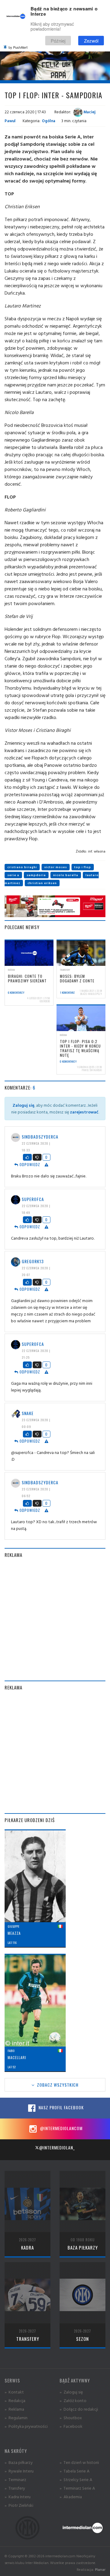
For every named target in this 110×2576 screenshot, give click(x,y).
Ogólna (49, 121)
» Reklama (14, 2409)
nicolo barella (66, 875)
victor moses (56, 867)
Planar (100, 2569)
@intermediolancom (61, 2128)
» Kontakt (14, 2392)
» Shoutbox (71, 2418)
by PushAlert (18, 47)
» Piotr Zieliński (19, 2505)
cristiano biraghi (22, 867)
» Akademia (71, 2497)
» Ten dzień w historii (79, 2462)
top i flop (83, 867)
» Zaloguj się (71, 2392)
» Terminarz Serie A (77, 2488)
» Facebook (71, 2426)
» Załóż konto (73, 2400)
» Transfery (15, 2488)
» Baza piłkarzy (19, 2462)
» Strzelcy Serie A (76, 2479)
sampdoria (36, 875)
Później (58, 41)
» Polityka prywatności (26, 2426)
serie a (13, 875)
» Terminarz (15, 2479)
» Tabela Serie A (75, 2471)
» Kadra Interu (18, 2497)
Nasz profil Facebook (61, 2107)
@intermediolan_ (57, 2147)
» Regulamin (16, 2418)
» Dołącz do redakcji (79, 2409)
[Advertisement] (55, 1619)
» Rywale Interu (19, 2471)
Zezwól (91, 41)
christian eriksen (42, 883)
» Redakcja (15, 2400)
